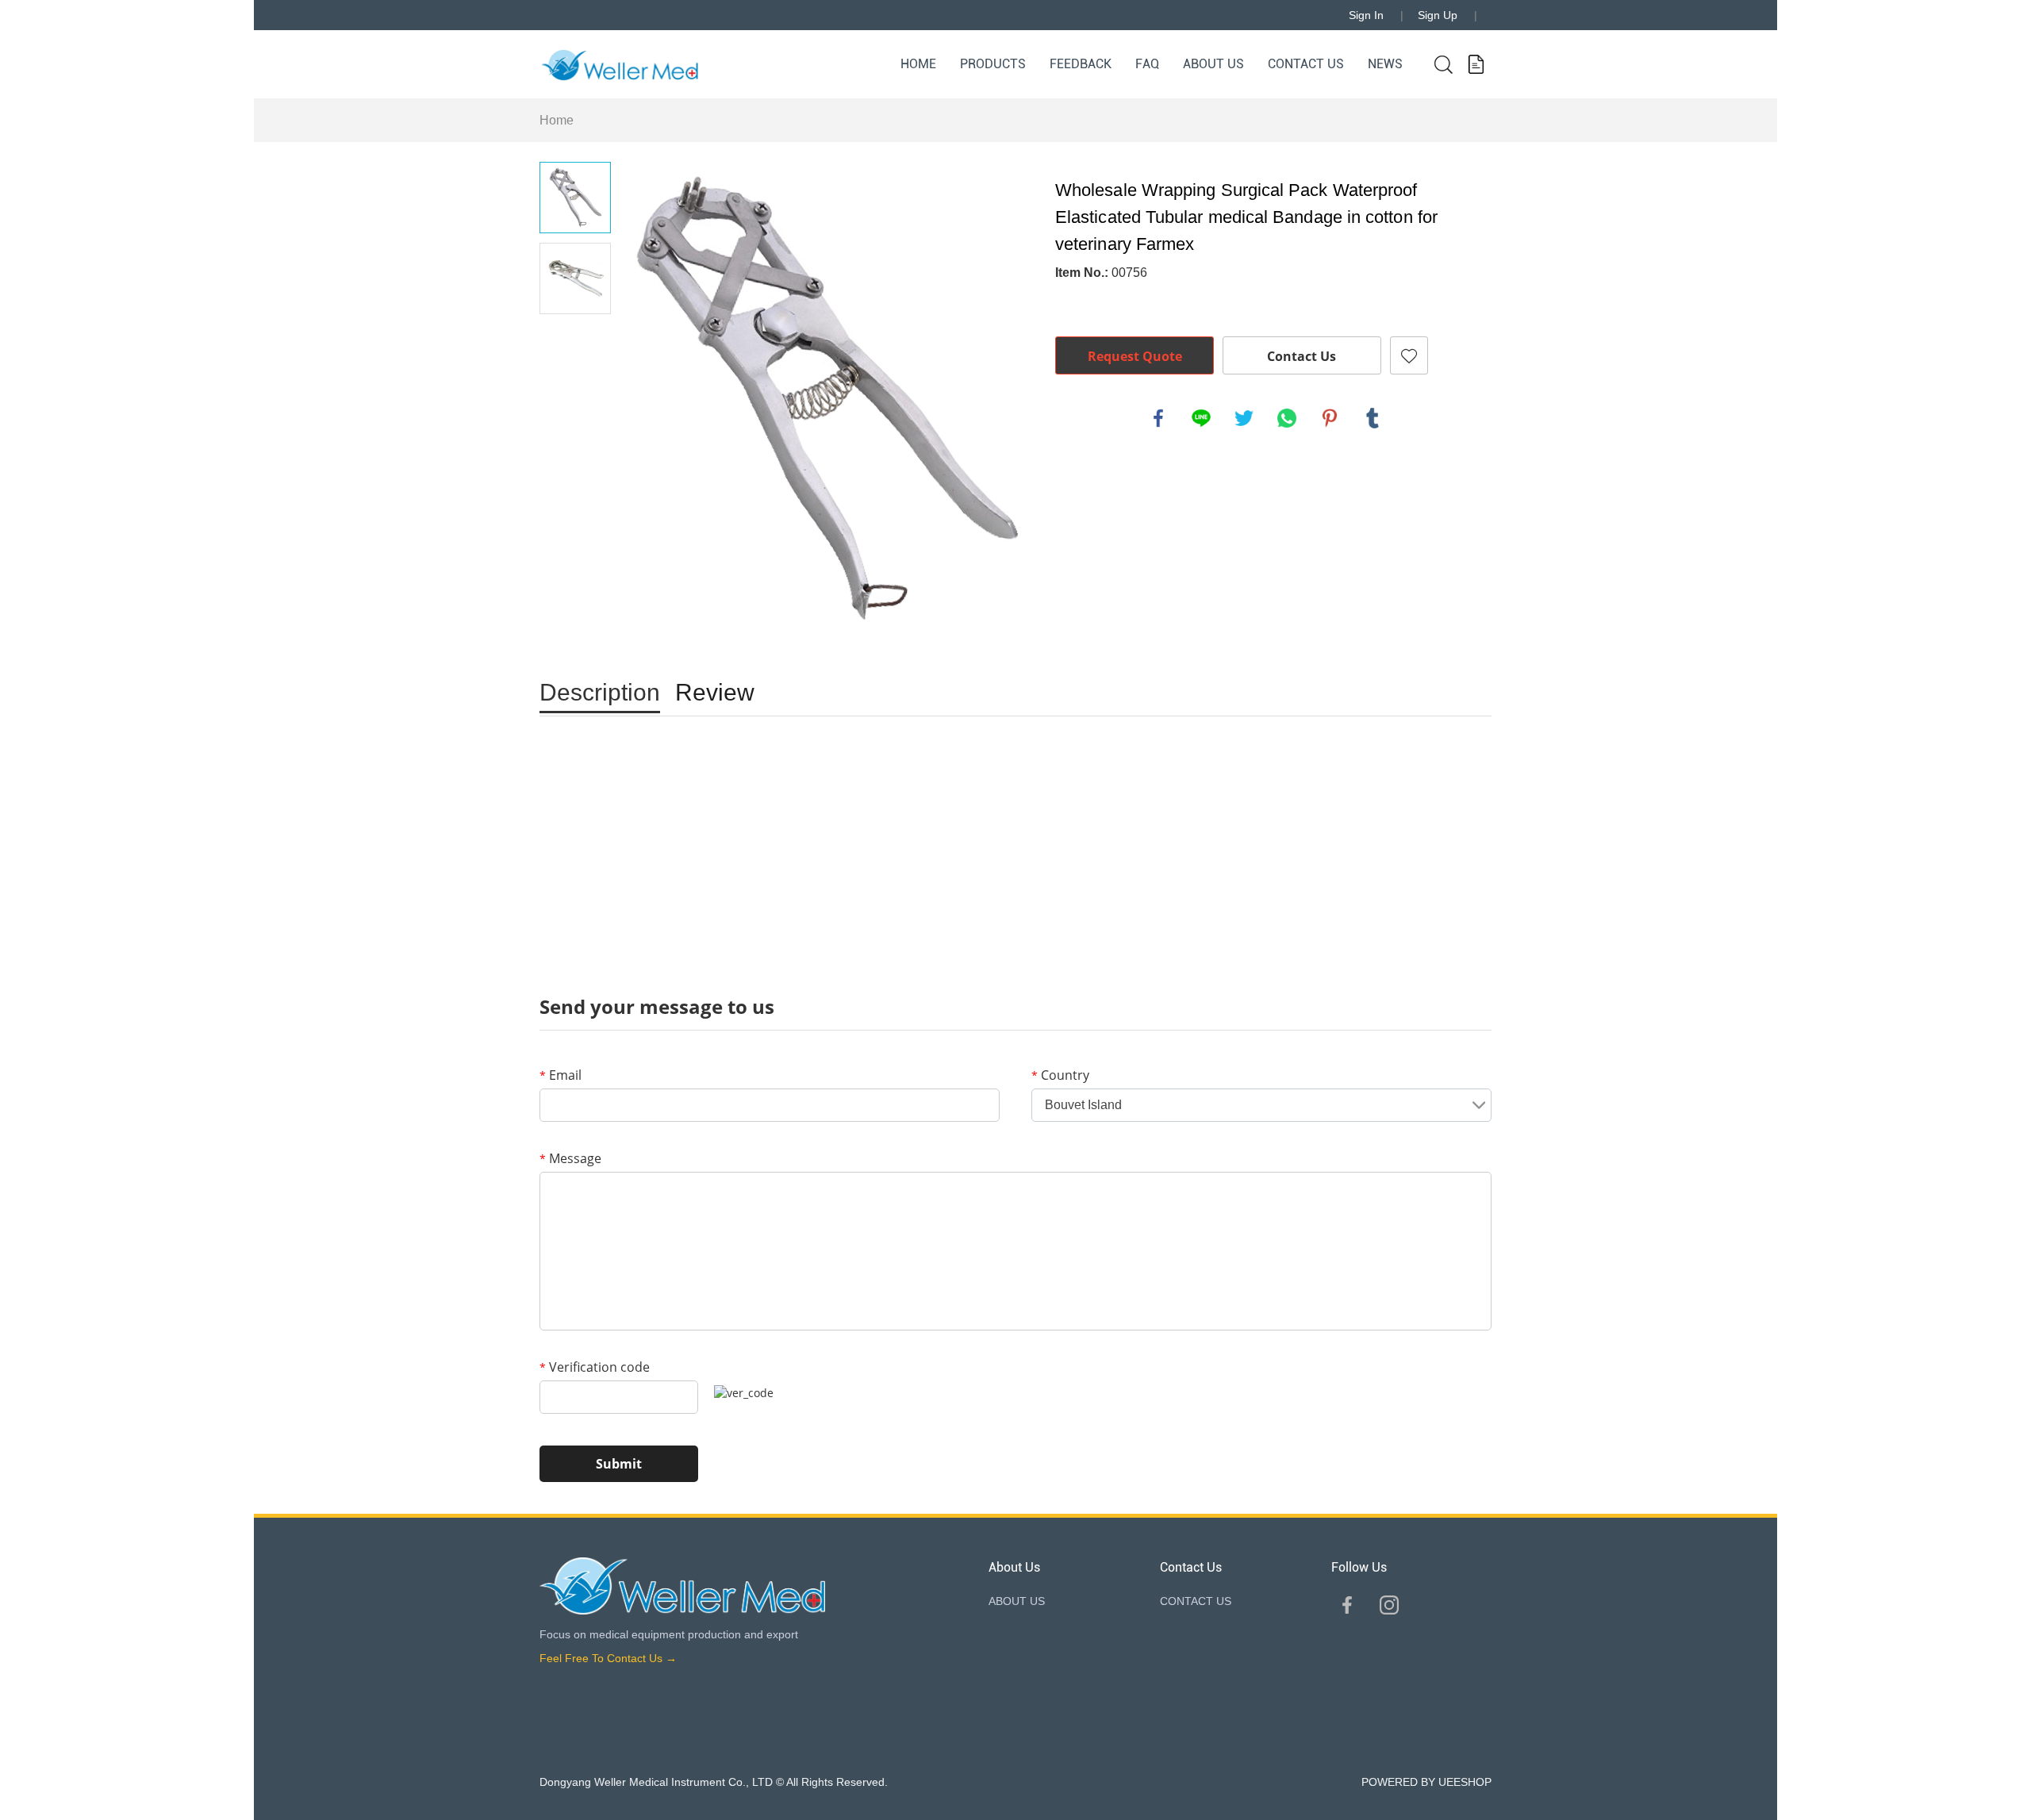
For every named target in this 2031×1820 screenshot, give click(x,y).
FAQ (1147, 64)
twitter (1244, 418)
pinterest (1330, 418)
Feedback (1081, 64)
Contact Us (1302, 356)
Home (918, 64)
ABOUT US (1213, 64)
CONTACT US (1306, 64)
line (1201, 418)
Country (1060, 1075)
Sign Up (1438, 15)
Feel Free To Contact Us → (608, 1658)
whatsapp (1287, 418)
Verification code (595, 1367)
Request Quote (1135, 356)
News (1385, 64)
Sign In (1366, 15)
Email (561, 1075)
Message (570, 1158)
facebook (1158, 418)
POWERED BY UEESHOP (1426, 1782)
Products (993, 64)
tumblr (1373, 418)
